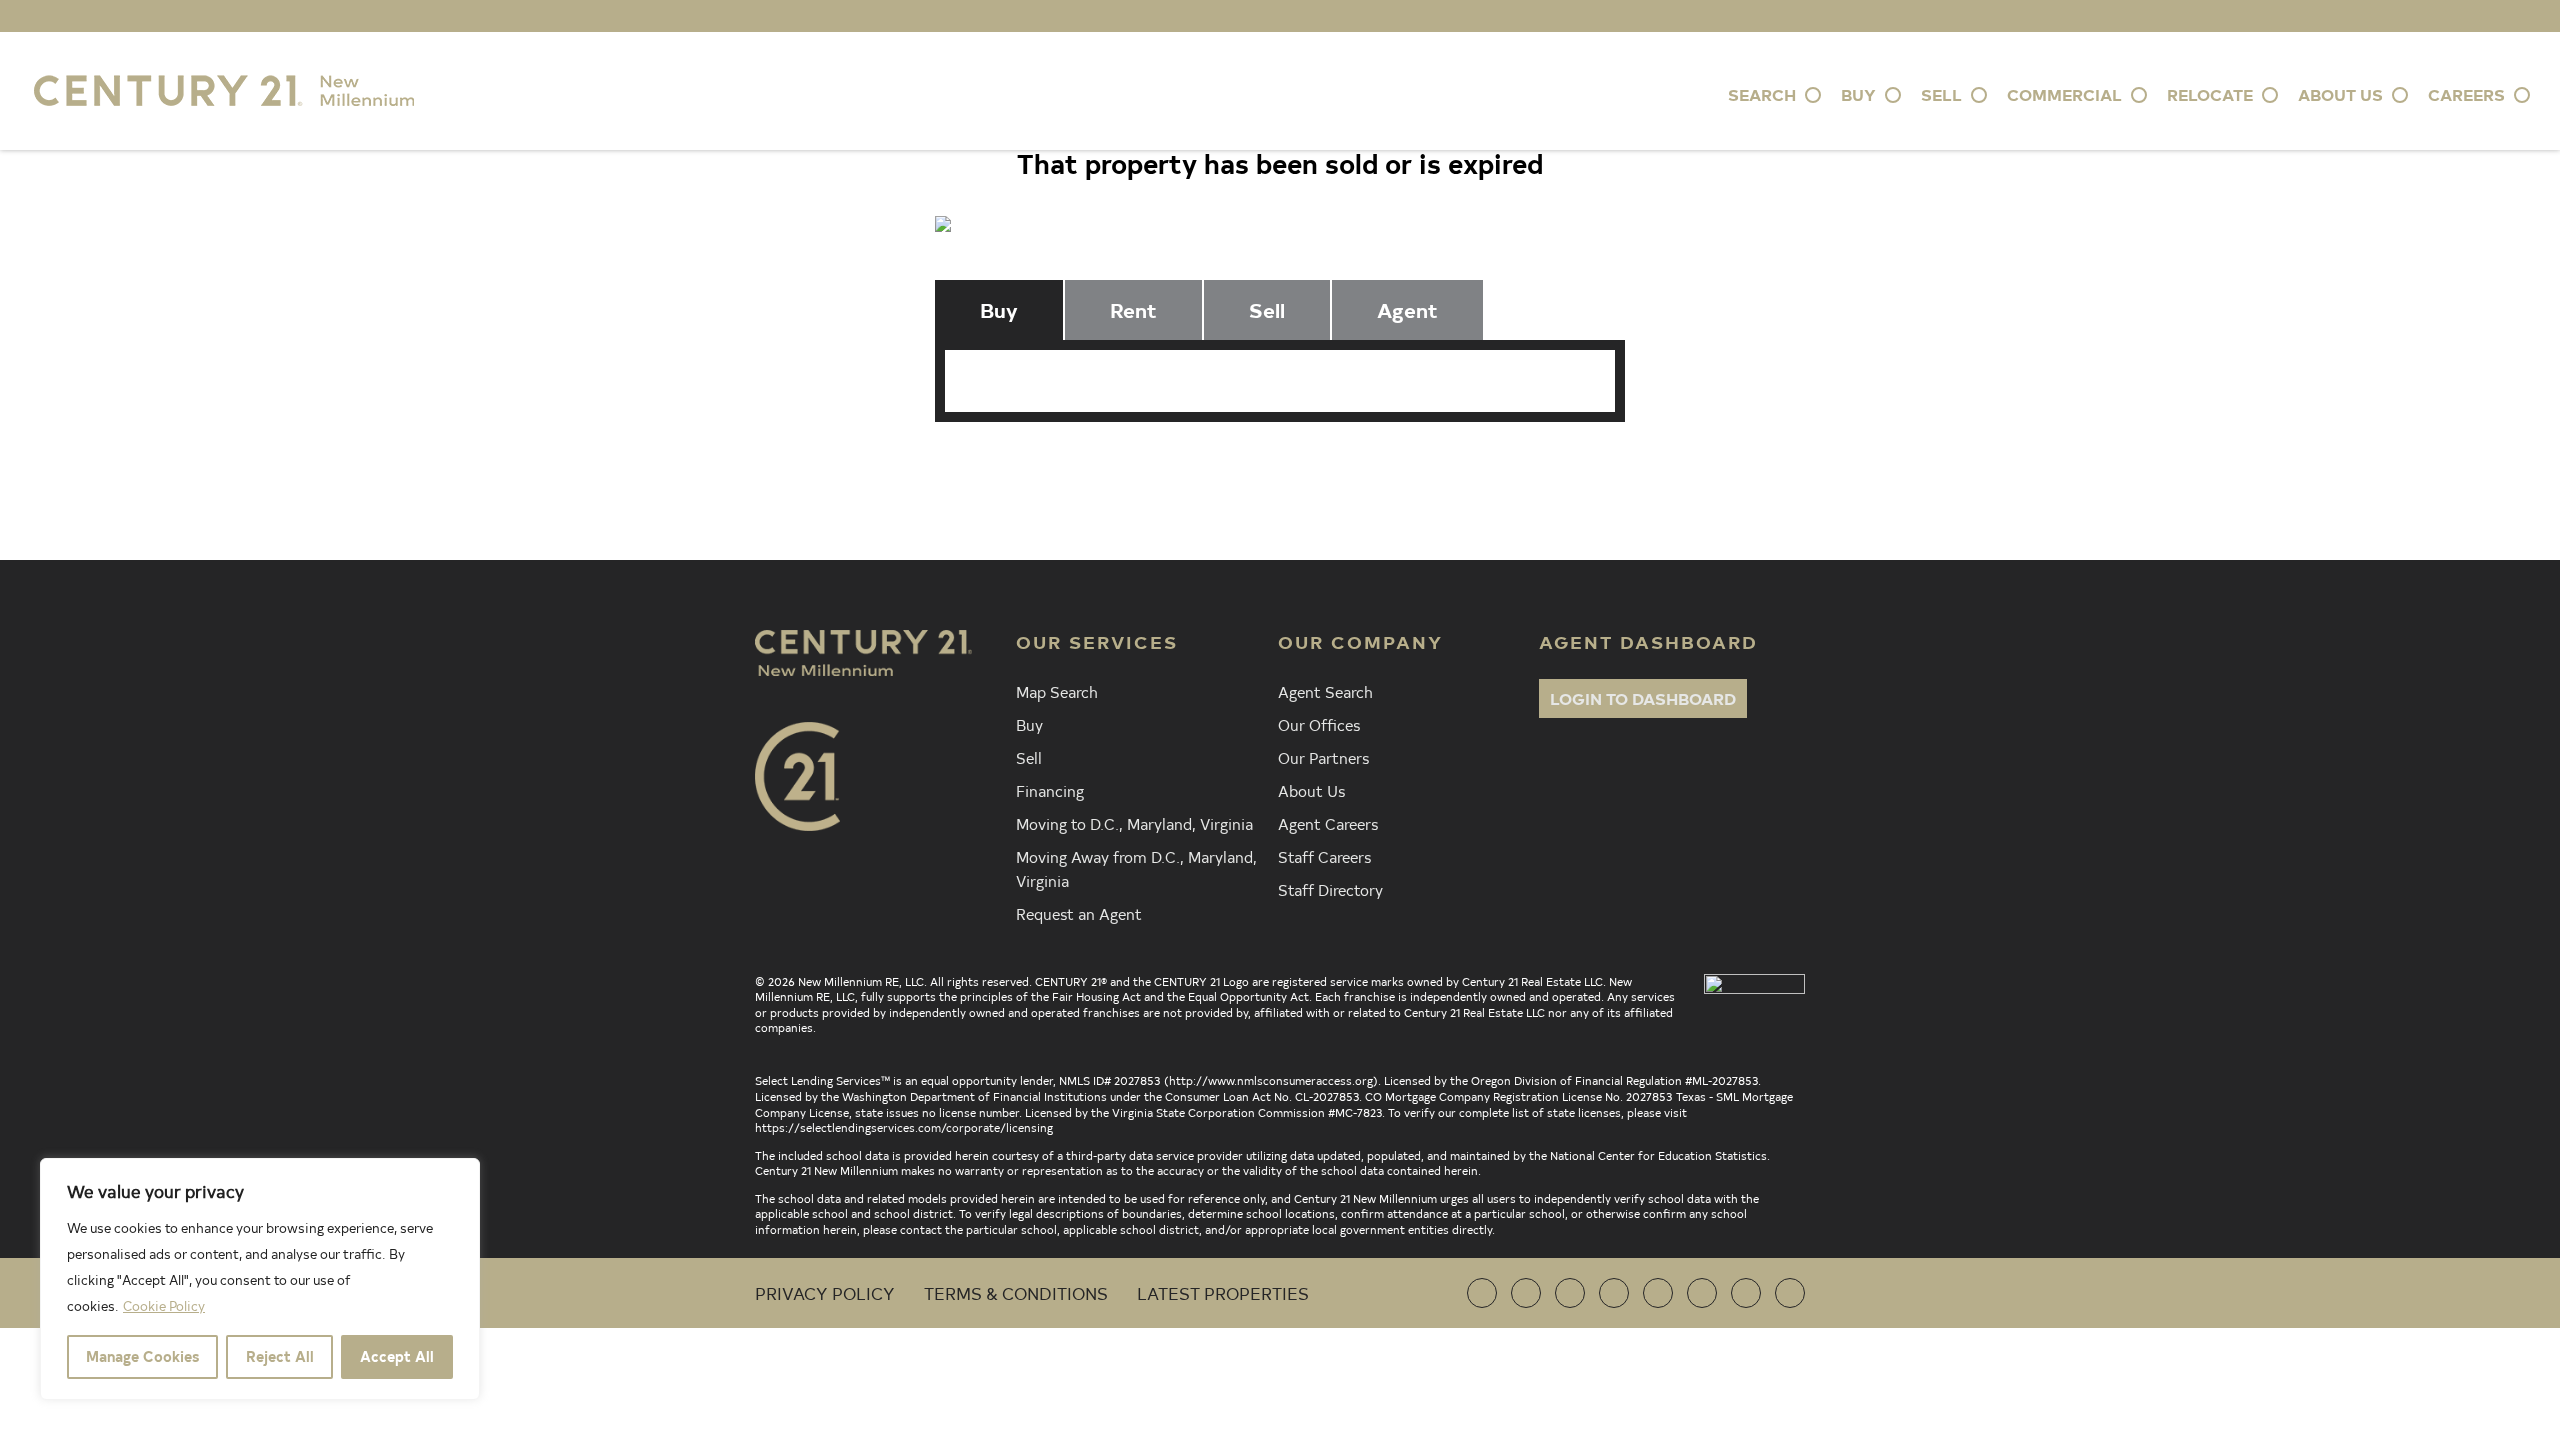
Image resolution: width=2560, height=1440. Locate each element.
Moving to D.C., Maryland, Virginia (1134, 823)
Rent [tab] (1133, 309)
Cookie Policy (164, 1305)
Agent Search (1325, 691)
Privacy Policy (825, 1292)
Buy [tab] (999, 309)
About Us (1311, 790)
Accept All (397, 1356)
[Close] (459, 1175)
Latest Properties (1223, 1292)
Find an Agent (1040, 464)
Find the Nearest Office (1267, 464)
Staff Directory (1330, 889)
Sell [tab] (1267, 309)
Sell (1029, 757)
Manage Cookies (142, 1356)
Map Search (1057, 691)
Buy (1029, 724)
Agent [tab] (1407, 309)
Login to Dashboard (1643, 698)
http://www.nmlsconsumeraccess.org (1271, 1080)
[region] (260, 1279)
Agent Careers (1328, 823)
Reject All (280, 1356)
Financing (1050, 790)
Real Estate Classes (1518, 464)
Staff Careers (1324, 856)
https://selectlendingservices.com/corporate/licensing (904, 1127)
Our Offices (1319, 724)
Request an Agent (1079, 913)
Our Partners (1323, 757)
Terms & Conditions (1016, 1292)
